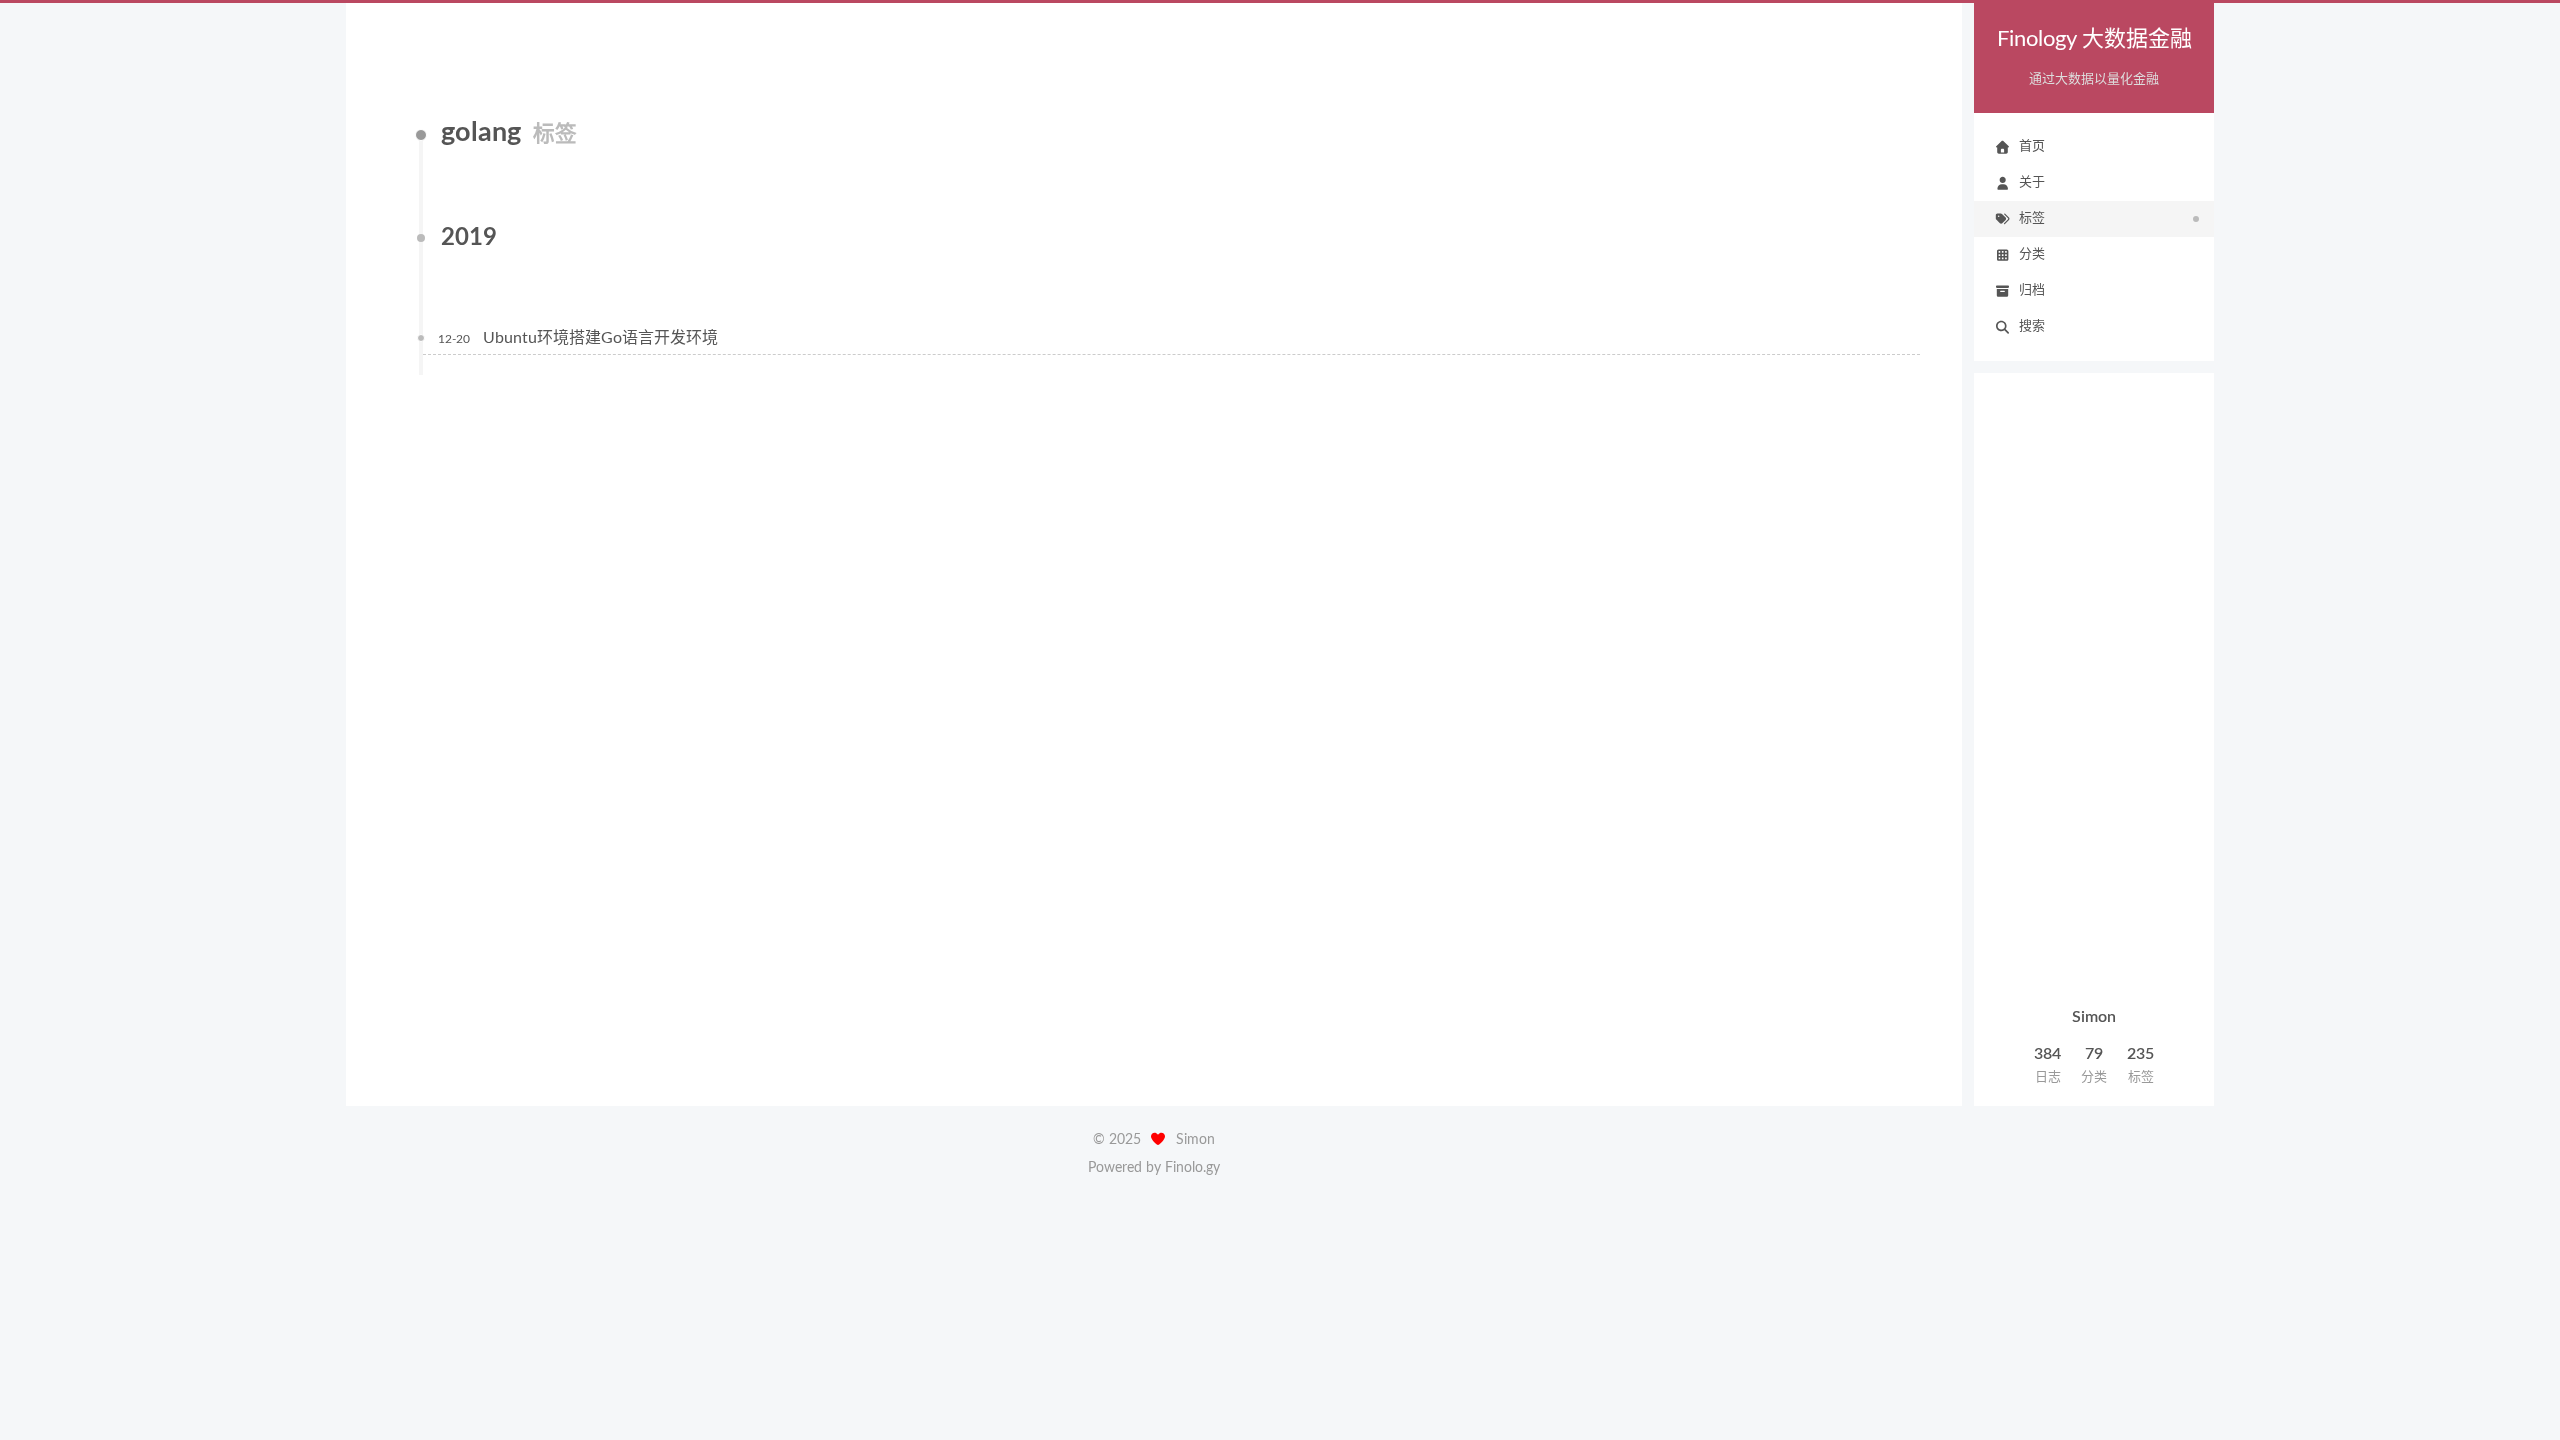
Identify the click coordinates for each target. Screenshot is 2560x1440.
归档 (2032, 290)
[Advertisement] (2094, 691)
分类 (2032, 254)
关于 (2032, 182)
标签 (2032, 218)
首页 (2032, 146)
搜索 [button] (2032, 326)
